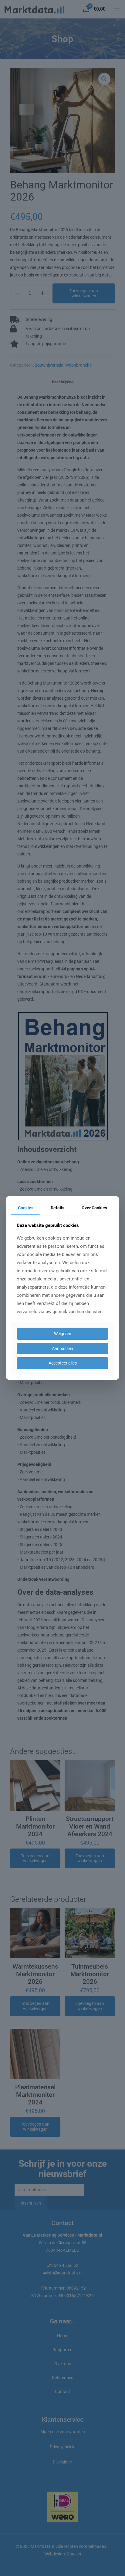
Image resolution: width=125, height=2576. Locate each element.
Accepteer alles (63, 1363)
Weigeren (63, 1334)
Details (57, 1208)
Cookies (26, 1208)
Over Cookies (94, 1208)
